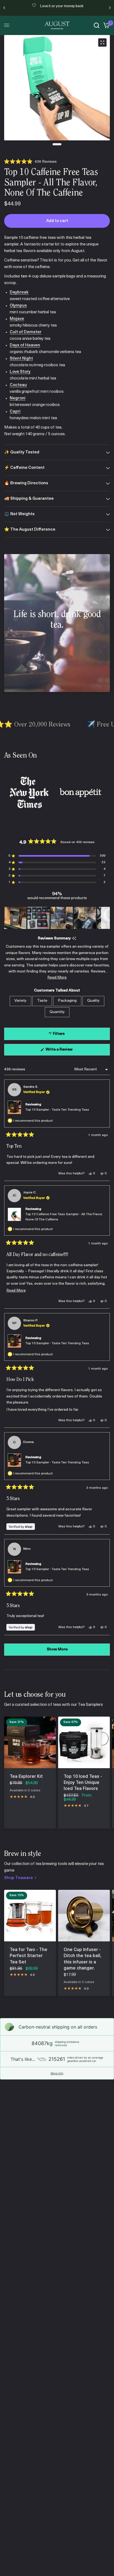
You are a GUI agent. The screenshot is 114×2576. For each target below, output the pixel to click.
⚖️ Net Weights (19, 514)
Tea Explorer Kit (26, 1777)
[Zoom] (102, 42)
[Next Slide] (105, 918)
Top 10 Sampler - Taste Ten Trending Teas (57, 1110)
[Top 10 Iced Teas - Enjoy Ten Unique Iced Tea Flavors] (84, 1742)
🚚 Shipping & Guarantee (29, 499)
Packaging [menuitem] (67, 1001)
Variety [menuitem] (20, 1001)
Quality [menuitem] (93, 1001)
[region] (57, 918)
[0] (106, 25)
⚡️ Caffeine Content (24, 468)
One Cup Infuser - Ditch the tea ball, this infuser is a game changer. (82, 1959)
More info (57, 2073)
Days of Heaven (25, 345)
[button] (30, 162)
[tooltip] (74, 939)
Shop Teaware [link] (19, 1878)
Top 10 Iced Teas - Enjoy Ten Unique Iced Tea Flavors (83, 1783)
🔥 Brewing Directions (26, 483)
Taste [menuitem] (42, 1001)
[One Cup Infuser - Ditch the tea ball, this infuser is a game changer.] (84, 1916)
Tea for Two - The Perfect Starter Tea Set (28, 1956)
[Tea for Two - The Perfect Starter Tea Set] (30, 1916)
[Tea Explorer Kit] (30, 1742)
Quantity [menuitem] (57, 1012)
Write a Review (60, 1051)
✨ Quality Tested (22, 452)
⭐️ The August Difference (30, 530)
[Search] (97, 25)
